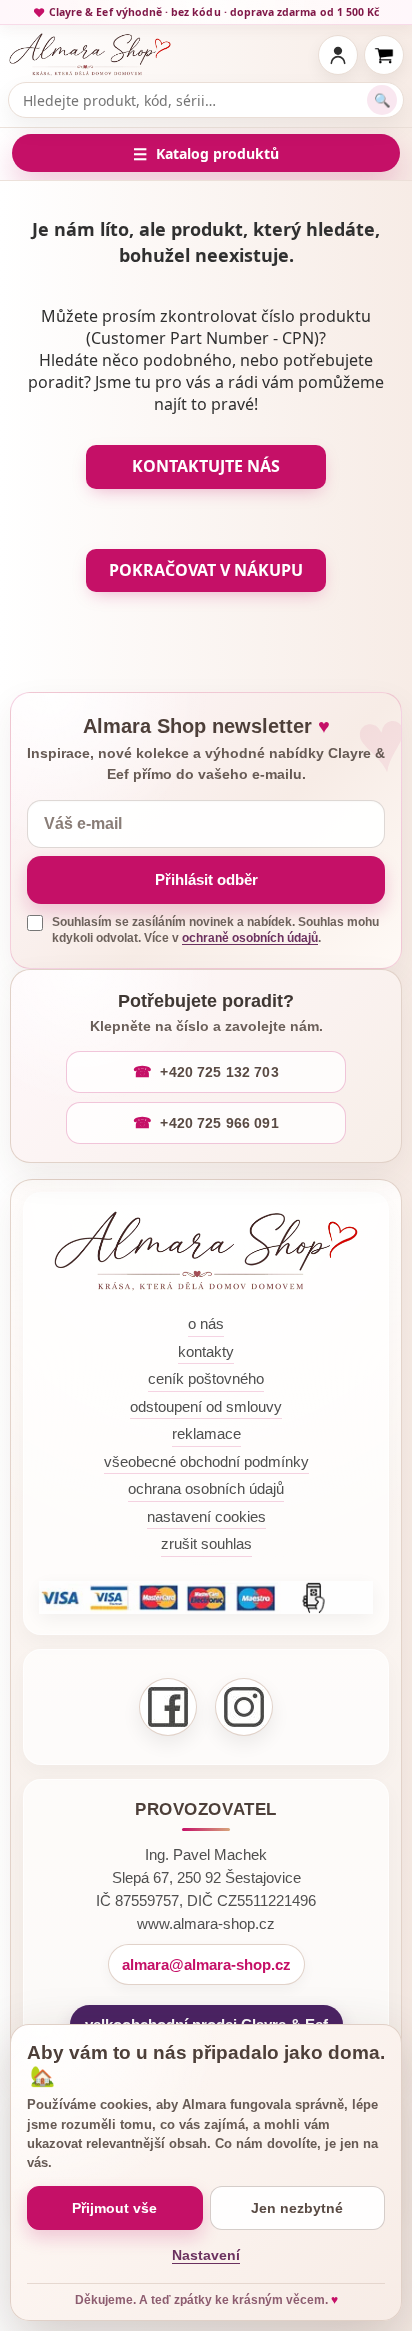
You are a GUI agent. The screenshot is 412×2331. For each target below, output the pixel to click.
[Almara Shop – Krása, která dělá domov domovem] (205, 1251)
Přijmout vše (114, 2208)
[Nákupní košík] (384, 55)
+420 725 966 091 (219, 1123)
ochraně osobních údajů (250, 938)
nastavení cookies (206, 1516)
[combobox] (194, 100)
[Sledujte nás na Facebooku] (168, 1707)
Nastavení (206, 2255)
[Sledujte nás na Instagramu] (244, 1707)
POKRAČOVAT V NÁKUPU (206, 570)
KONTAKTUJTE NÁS (206, 466)
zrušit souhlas (206, 1543)
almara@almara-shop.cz (206, 1964)
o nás (206, 1323)
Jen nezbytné (297, 2208)
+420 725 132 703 (219, 1072)
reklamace (206, 1433)
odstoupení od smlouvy (206, 1406)
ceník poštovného (206, 1378)
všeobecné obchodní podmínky (206, 1461)
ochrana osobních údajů (206, 1488)
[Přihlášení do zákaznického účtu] (338, 55)
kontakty (206, 1351)
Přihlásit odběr (206, 879)
